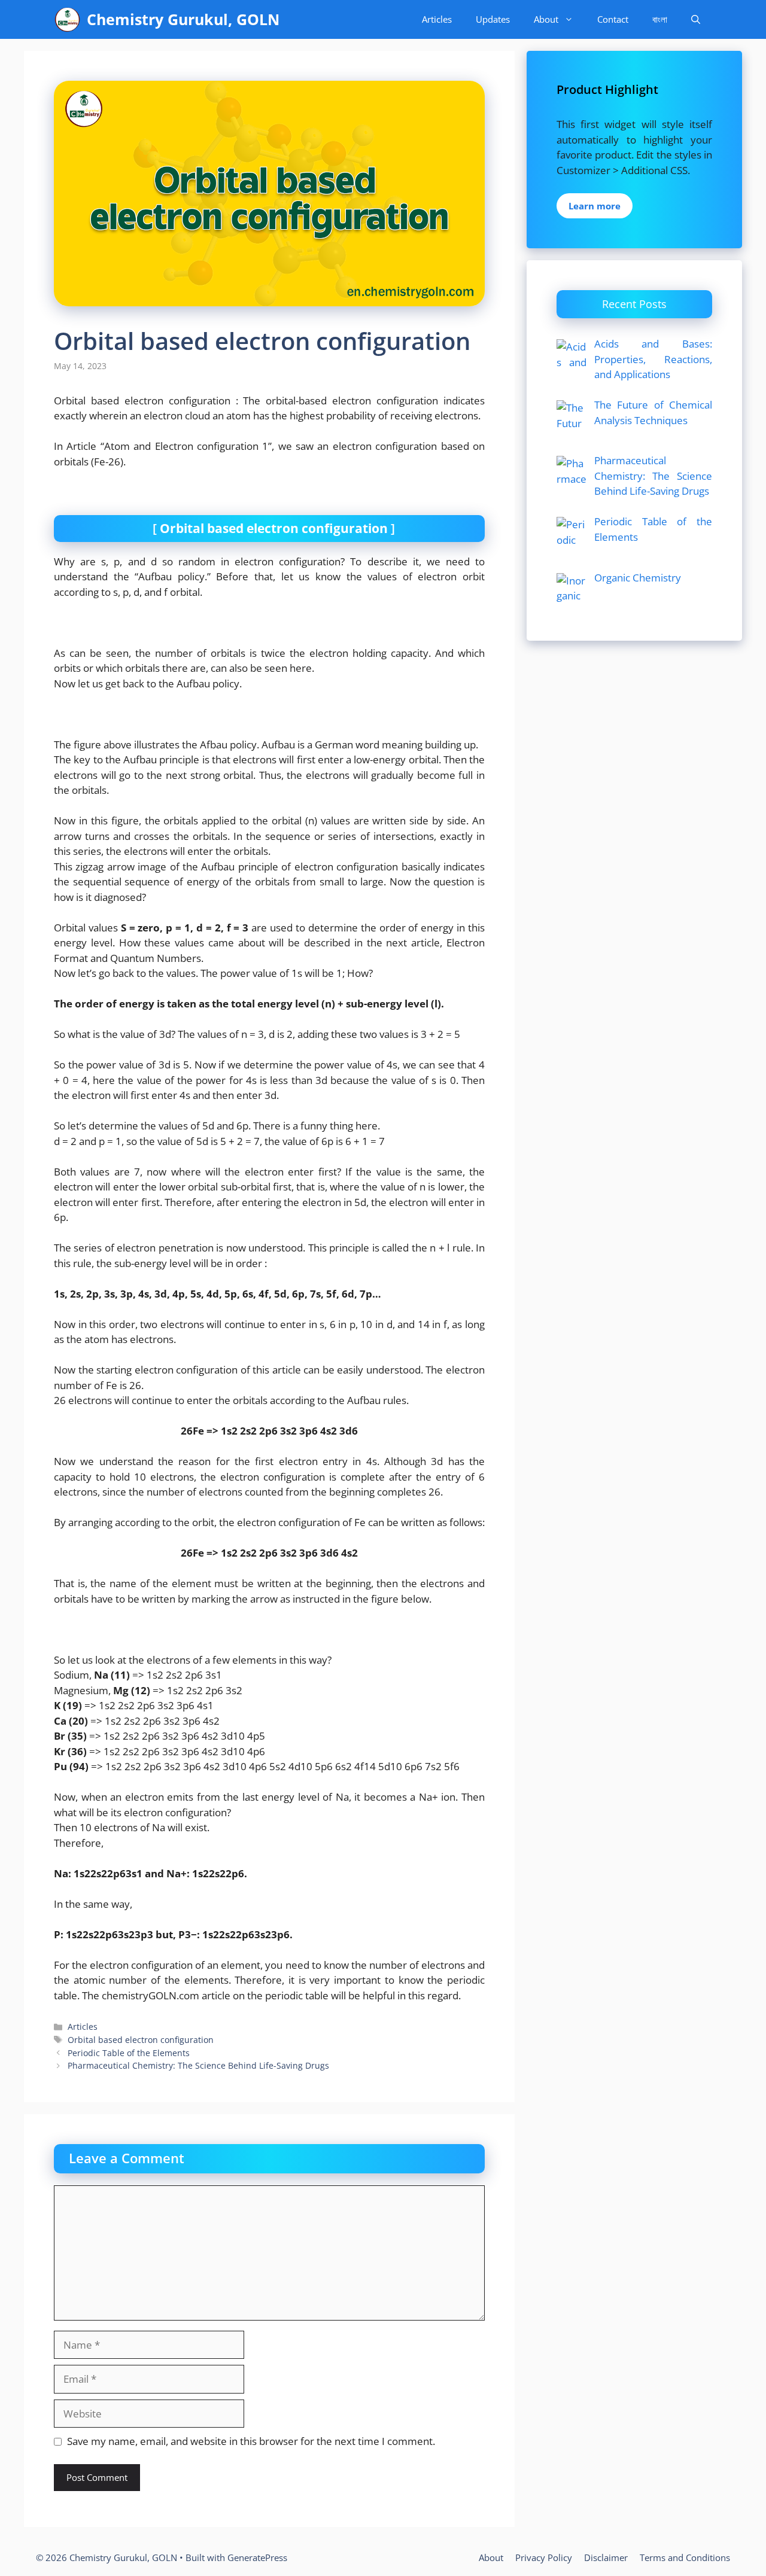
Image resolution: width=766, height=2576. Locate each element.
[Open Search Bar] (696, 19)
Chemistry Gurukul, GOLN (183, 19)
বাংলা (660, 19)
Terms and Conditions (685, 2557)
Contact (613, 19)
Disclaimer (606, 2557)
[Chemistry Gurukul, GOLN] (67, 19)
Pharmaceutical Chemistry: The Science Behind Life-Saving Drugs (198, 2065)
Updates (493, 19)
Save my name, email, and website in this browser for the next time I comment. (251, 2441)
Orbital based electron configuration (141, 2040)
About (546, 19)
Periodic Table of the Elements (129, 2053)
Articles (437, 19)
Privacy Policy (544, 2557)
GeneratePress (257, 2557)
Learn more (595, 206)
